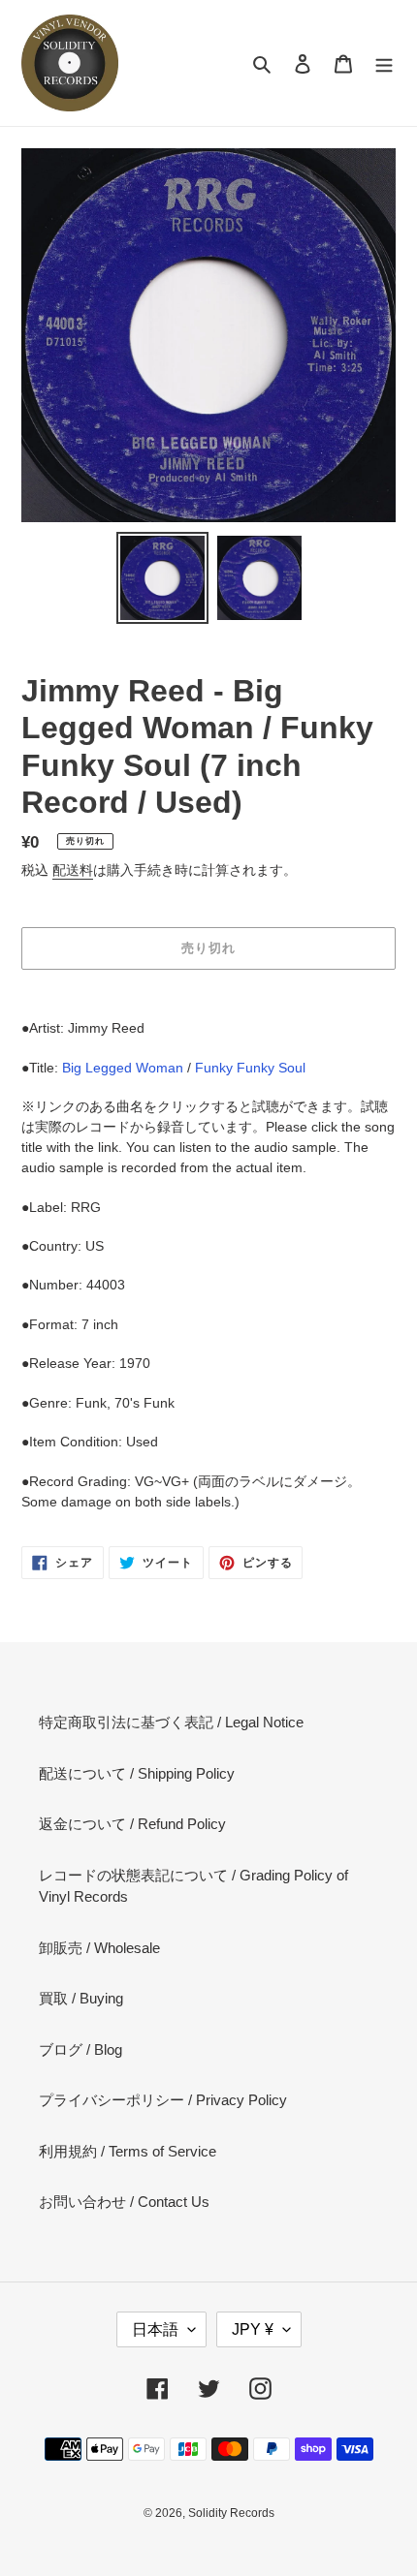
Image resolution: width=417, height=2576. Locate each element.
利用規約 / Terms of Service (128, 2151)
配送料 (73, 870)
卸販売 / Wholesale (99, 1948)
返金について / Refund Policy (132, 1824)
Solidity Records (231, 2513)
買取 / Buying (81, 1998)
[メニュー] (384, 63)
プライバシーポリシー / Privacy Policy (163, 2100)
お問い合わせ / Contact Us (124, 2202)
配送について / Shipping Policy (137, 1773)
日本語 (155, 2329)
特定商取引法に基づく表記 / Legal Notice (171, 1722)
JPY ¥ (253, 2329)
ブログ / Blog (80, 2049)
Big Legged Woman (123, 1068)
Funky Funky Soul (250, 1068)
